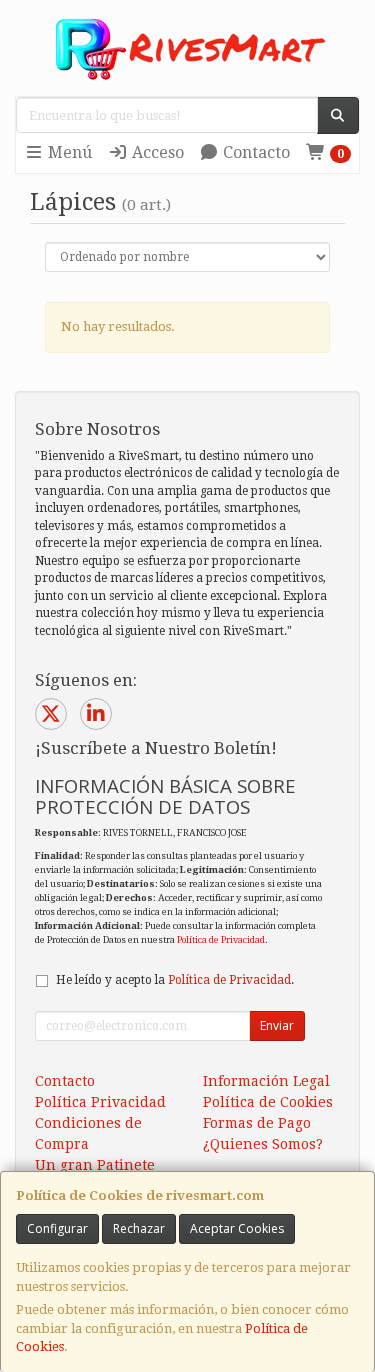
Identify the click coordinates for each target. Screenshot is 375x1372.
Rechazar (139, 1228)
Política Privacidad (100, 1102)
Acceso (156, 152)
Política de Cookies (268, 1102)
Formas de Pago (257, 1123)
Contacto (254, 152)
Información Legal (266, 1081)
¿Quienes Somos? (263, 1144)
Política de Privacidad (221, 939)
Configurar (57, 1228)
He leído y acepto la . (175, 980)
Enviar (277, 1025)
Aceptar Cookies (237, 1228)
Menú (68, 152)
